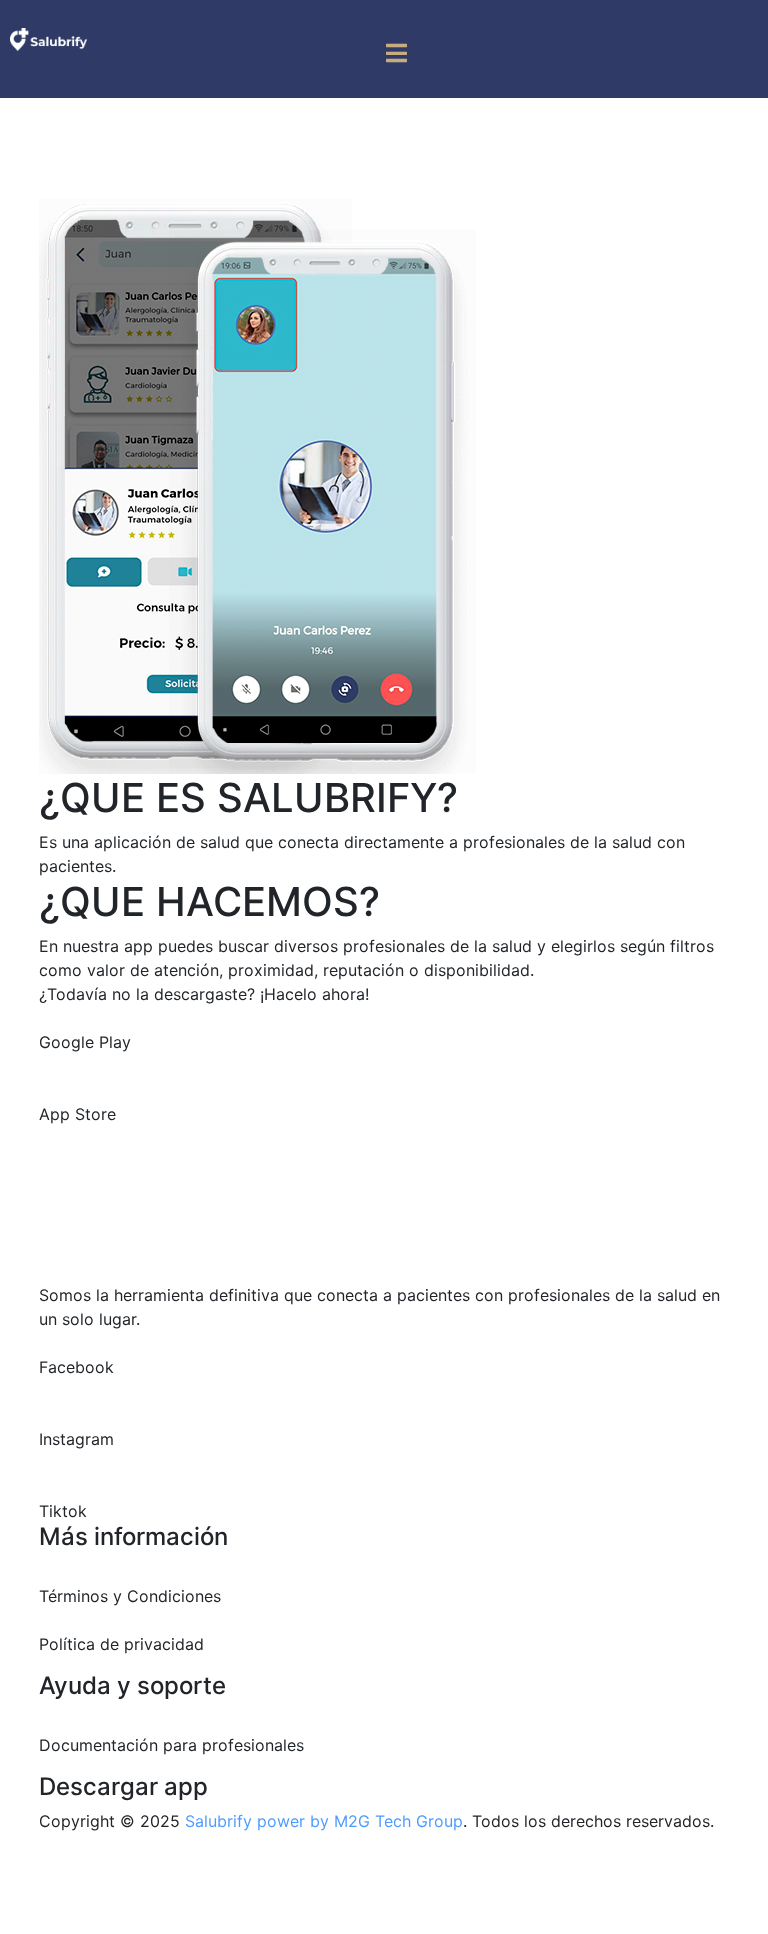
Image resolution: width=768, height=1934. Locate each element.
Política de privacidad (121, 1644)
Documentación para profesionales (171, 1745)
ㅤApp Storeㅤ (77, 1114)
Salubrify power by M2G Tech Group (324, 1821)
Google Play (85, 1042)
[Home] (48, 38)
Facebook (76, 1367)
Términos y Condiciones (130, 1596)
